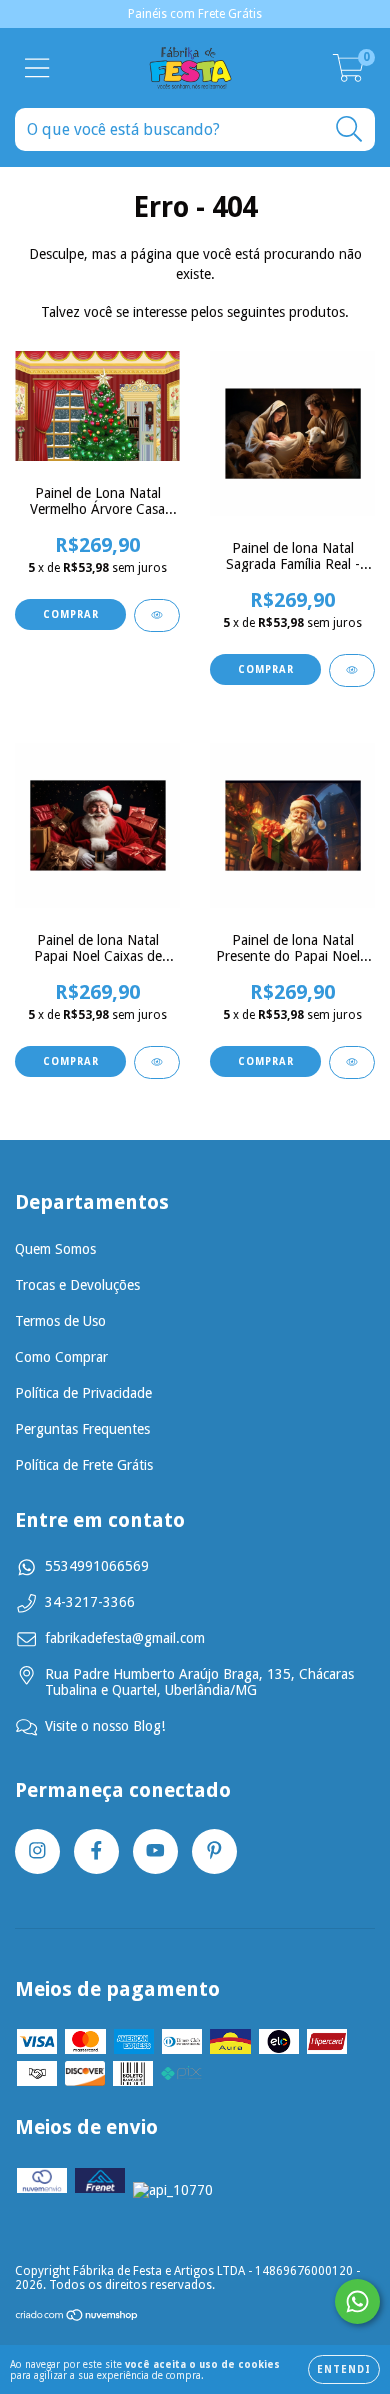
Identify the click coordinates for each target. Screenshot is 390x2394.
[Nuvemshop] (77, 2318)
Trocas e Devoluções (77, 1285)
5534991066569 (97, 1566)
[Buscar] (349, 129)
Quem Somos (55, 1249)
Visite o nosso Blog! (105, 1726)
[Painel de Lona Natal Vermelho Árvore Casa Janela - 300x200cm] (157, 615)
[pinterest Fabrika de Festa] (214, 1851)
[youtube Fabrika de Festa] (155, 1851)
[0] (348, 74)
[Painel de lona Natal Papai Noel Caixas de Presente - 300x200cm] (157, 1062)
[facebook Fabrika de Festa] (96, 1851)
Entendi (344, 2369)
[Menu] (37, 68)
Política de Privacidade (83, 1393)
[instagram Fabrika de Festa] (37, 1851)
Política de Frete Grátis (84, 1465)
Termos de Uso (60, 1321)
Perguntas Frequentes (82, 1429)
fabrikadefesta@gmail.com (125, 1638)
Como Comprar (61, 1357)
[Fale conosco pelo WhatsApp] (357, 2301)
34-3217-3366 (90, 1602)
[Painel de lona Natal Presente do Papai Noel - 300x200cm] (352, 1062)
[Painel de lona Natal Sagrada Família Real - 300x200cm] (352, 670)
